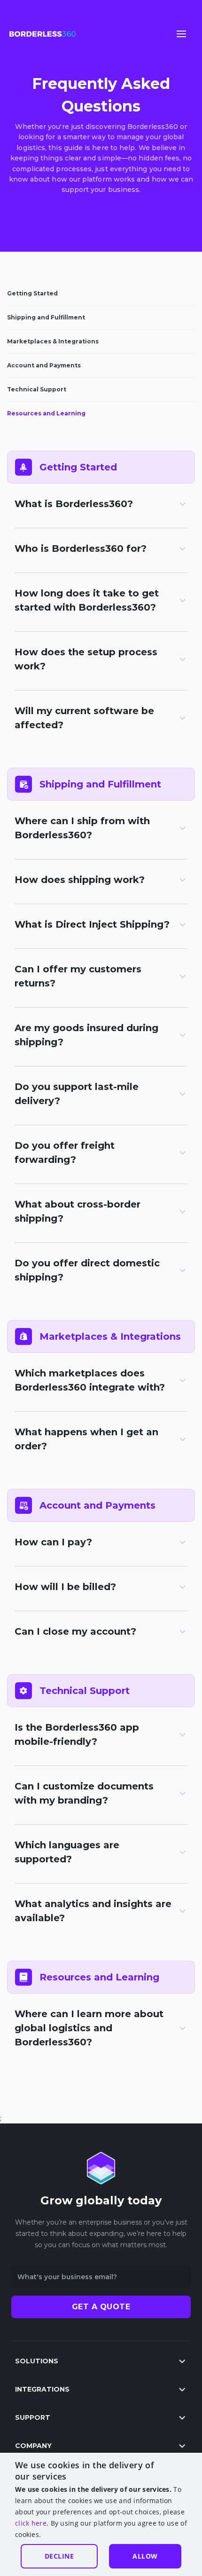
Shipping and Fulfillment (46, 317)
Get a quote (101, 2307)
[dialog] (101, 2514)
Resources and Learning (46, 413)
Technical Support (37, 389)
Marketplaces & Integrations (53, 341)
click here (31, 2523)
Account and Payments (44, 365)
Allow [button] (145, 2556)
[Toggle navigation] (181, 34)
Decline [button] (59, 2556)
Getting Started (32, 293)
